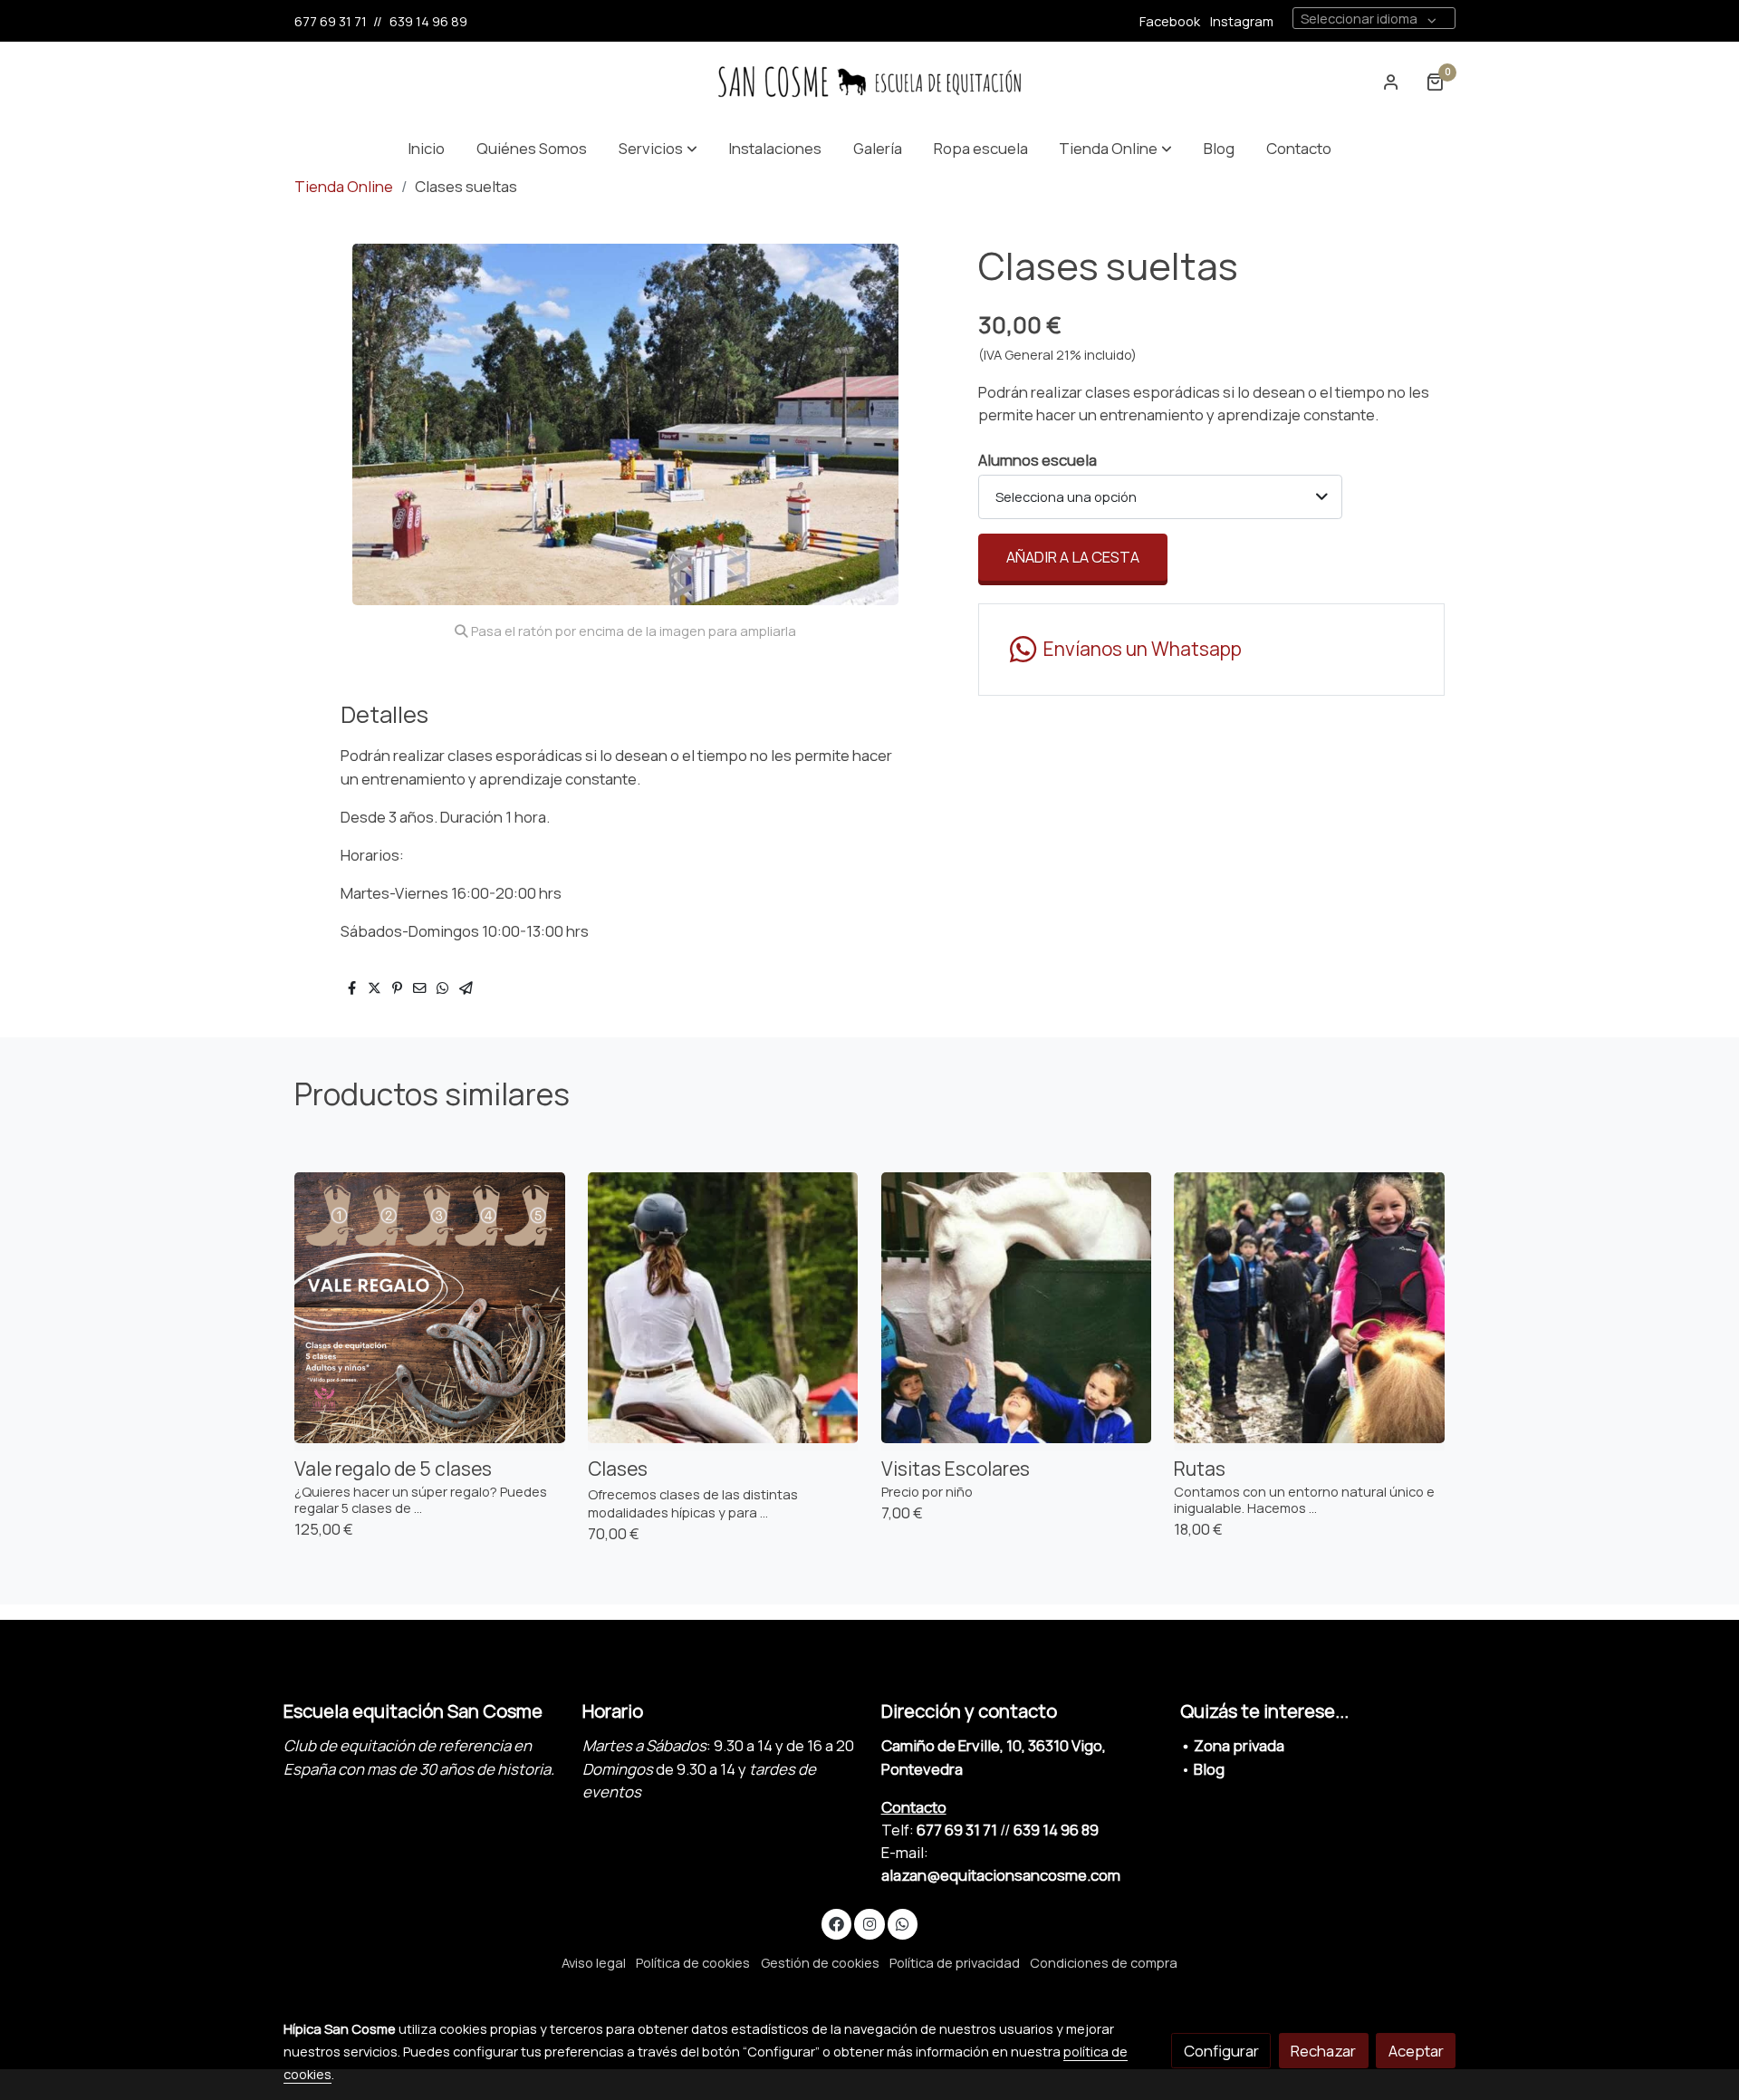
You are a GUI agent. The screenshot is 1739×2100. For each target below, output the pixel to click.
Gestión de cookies (820, 1962)
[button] (658, 148)
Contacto (914, 1807)
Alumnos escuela (1038, 460)
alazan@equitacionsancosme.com (1001, 1875)
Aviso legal (594, 1962)
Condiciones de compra (1104, 1962)
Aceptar (1416, 2051)
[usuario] (1391, 82)
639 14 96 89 (428, 21)
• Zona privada (1232, 1745)
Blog (1209, 1769)
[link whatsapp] (903, 1923)
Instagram (1242, 21)
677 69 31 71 (331, 21)
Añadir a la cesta (1073, 557)
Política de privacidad (955, 1962)
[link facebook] (837, 1923)
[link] (869, 82)
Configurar (1221, 2051)
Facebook (1170, 21)
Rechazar (1323, 2051)
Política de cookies (693, 1962)
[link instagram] (869, 1923)
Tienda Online (344, 186)
